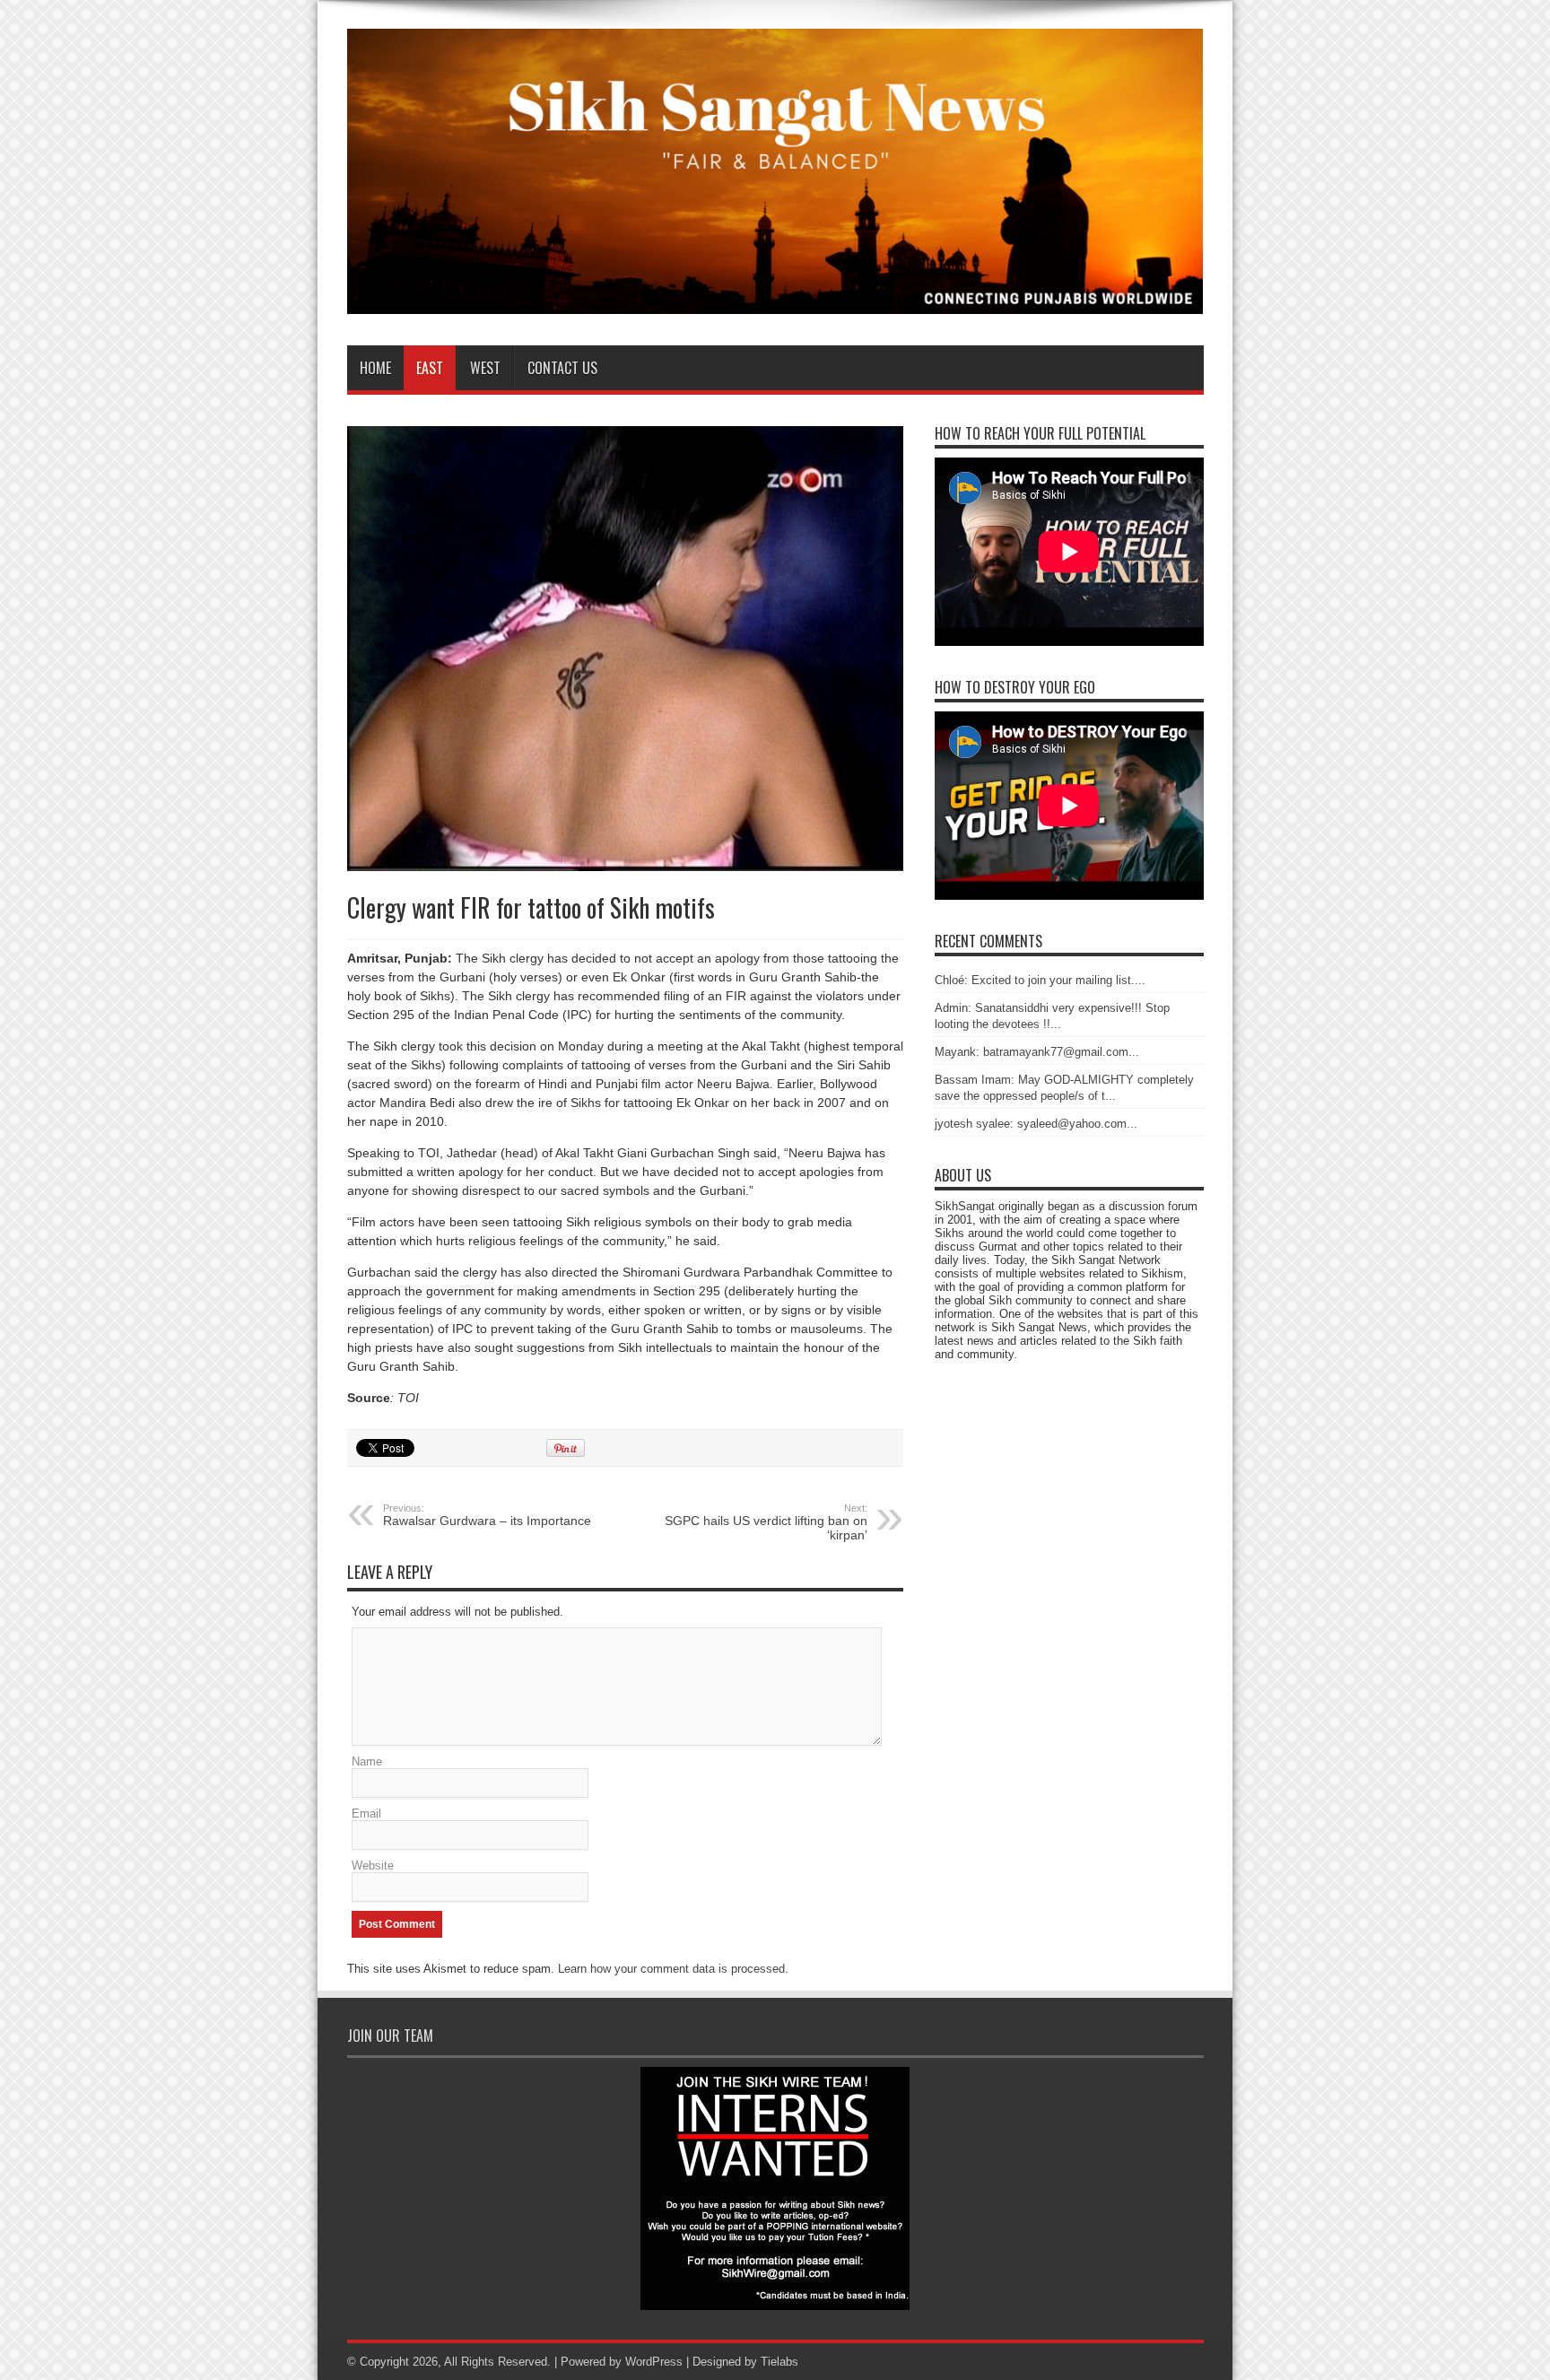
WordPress (654, 2362)
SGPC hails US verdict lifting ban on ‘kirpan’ (766, 1522)
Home (375, 368)
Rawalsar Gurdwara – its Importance (487, 1515)
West (485, 368)
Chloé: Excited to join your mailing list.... (1040, 980)
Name (367, 1761)
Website (373, 1866)
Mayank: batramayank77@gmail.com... (1037, 1052)
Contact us (562, 368)
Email (366, 1813)
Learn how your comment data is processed (671, 1969)
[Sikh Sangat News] (775, 301)
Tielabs (779, 2362)
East (430, 368)
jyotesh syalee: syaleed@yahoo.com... (1036, 1124)
